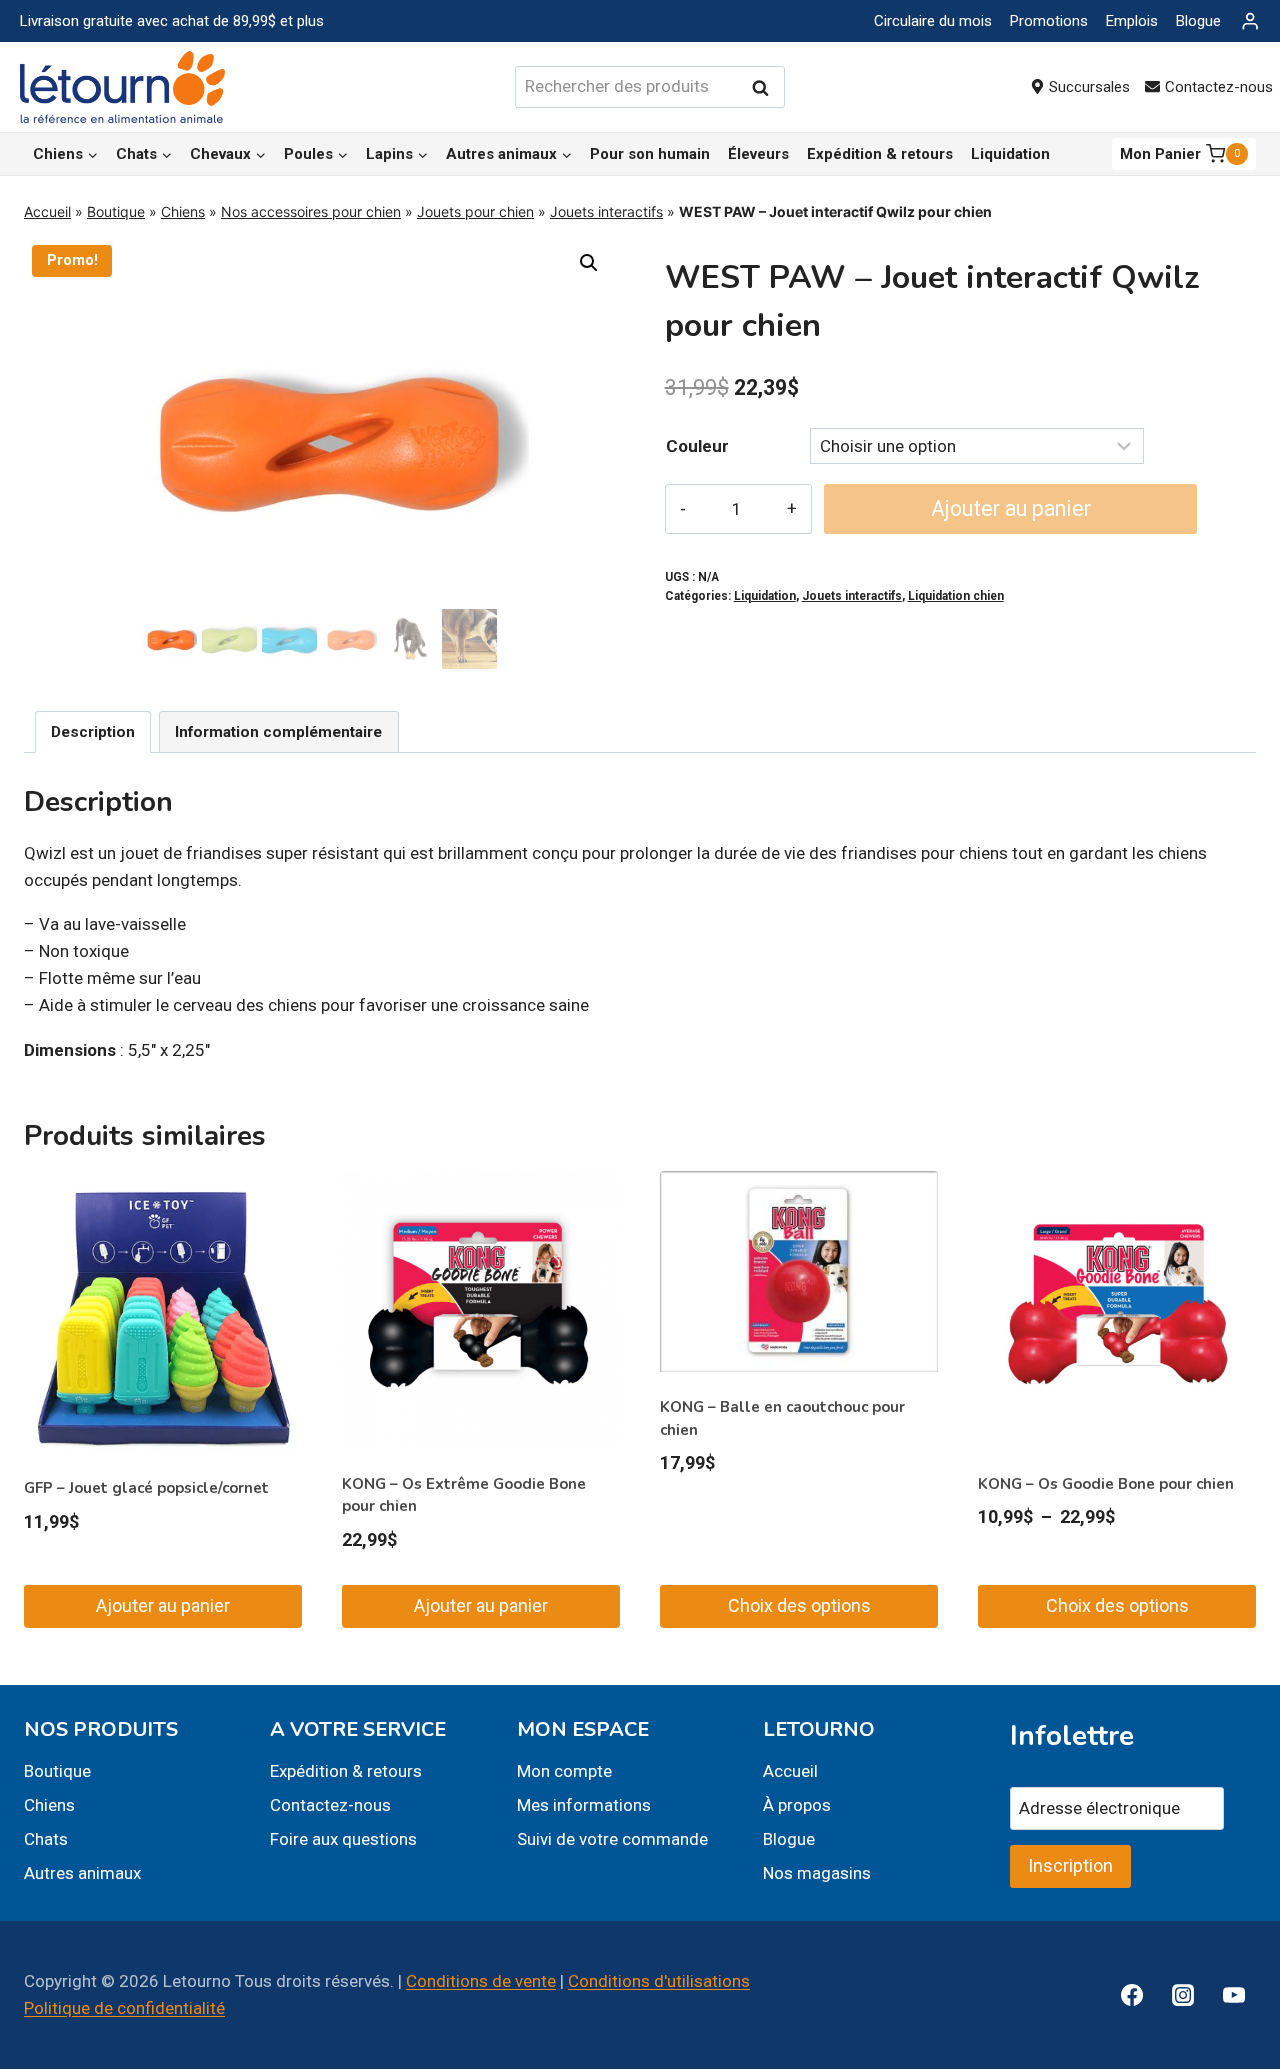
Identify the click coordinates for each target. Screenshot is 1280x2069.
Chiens (183, 211)
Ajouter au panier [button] (163, 1605)
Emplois (1132, 21)
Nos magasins (817, 1873)
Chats (46, 1839)
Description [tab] (93, 732)
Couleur (697, 446)
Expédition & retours (880, 154)
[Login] (1250, 21)
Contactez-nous (330, 1805)
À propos (797, 1805)
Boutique (116, 211)
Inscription (1070, 1865)
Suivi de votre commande (612, 1839)
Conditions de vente (481, 1981)
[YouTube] (1234, 1995)
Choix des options (799, 1605)
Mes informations (584, 1805)
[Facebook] (1132, 1995)
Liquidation (1010, 154)
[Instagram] (1183, 1995)
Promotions (1049, 21)
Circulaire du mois (933, 21)
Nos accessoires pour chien (311, 211)
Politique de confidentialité (124, 2008)
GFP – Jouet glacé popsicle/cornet (146, 1488)
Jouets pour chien (475, 211)
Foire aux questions (343, 1839)
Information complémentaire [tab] (278, 732)
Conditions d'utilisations (659, 1981)
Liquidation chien (956, 596)
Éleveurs (758, 154)
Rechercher (766, 87)
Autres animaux (82, 1873)
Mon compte (564, 1771)
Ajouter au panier (1011, 508)
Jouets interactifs (606, 211)
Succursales (1089, 87)
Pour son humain (650, 154)
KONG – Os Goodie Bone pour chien (1106, 1484)
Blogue (1198, 21)
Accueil (47, 211)
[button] (589, 263)
